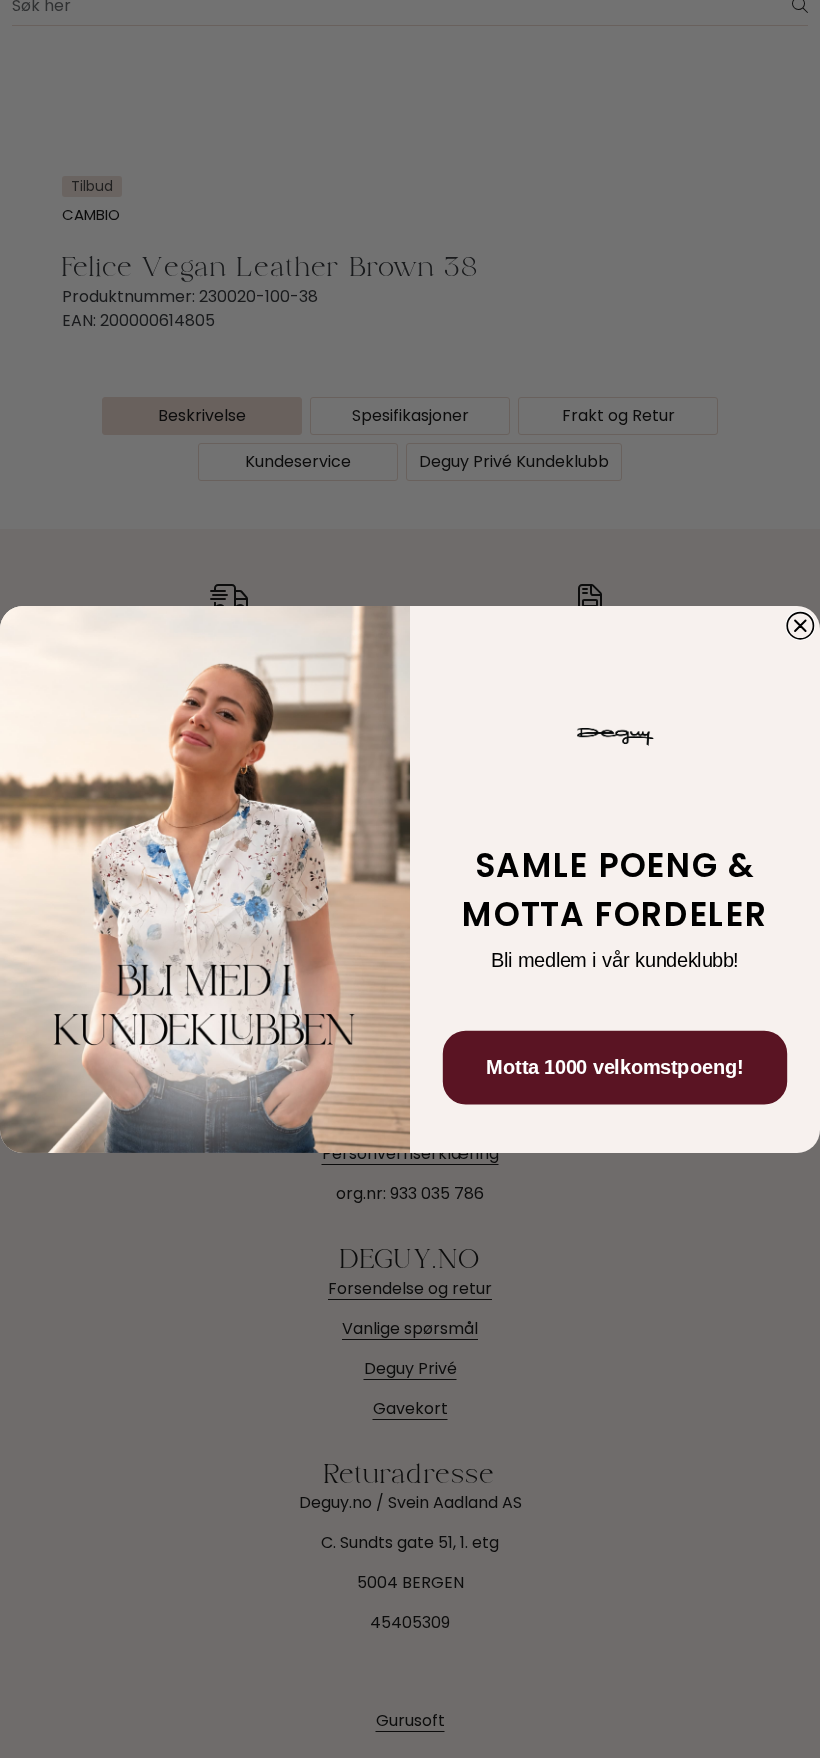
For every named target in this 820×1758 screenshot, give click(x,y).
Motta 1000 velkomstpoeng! (614, 1067)
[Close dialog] (800, 625)
